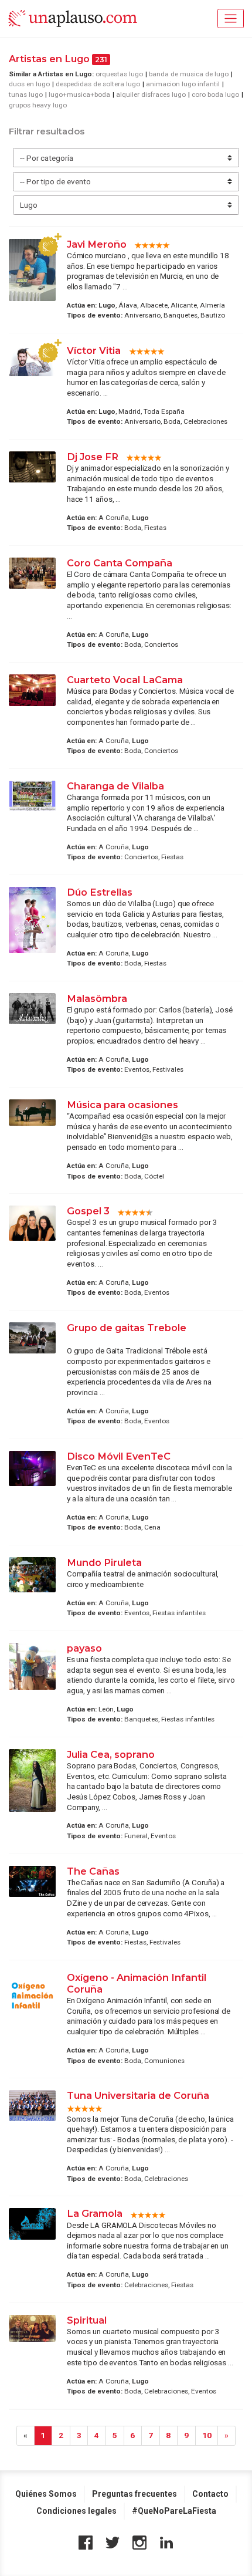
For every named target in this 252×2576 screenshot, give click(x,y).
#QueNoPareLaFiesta (174, 2511)
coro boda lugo (215, 94)
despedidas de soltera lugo (98, 84)
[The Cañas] (32, 1882)
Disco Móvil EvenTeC (119, 1456)
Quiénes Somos (46, 2494)
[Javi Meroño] (32, 270)
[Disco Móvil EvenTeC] (32, 1468)
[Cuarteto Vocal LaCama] (32, 690)
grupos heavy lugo (38, 105)
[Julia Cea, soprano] (32, 1780)
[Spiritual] (32, 2328)
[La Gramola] (32, 2224)
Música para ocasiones (122, 1105)
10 (207, 2435)
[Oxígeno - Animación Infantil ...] (32, 1996)
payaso (84, 1648)
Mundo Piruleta (104, 1562)
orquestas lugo (119, 74)
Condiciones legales (76, 2511)
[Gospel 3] (32, 1223)
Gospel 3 (88, 1211)
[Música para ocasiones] (32, 1113)
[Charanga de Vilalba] (32, 796)
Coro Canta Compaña (120, 563)
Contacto (210, 2494)
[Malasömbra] (32, 1009)
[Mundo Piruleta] (32, 1575)
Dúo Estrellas (100, 892)
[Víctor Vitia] (32, 361)
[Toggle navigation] (231, 18)
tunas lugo (26, 94)
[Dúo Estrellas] (32, 920)
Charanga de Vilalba (115, 786)
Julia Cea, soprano (112, 1754)
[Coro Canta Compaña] (32, 573)
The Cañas (93, 1871)
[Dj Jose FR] (32, 467)
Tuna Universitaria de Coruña (138, 2095)
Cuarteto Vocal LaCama (125, 680)
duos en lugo (29, 84)
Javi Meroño (97, 244)
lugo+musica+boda (79, 94)
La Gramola (95, 2213)
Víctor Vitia (95, 350)
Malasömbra (97, 998)
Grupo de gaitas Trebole (127, 1328)
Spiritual (87, 2320)
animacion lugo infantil (183, 84)
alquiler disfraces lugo (151, 94)
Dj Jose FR (93, 457)
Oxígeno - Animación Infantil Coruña (137, 1983)
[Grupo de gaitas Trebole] (32, 1338)
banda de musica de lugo (189, 74)
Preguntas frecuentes (134, 2494)
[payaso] (32, 1666)
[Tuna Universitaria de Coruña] (32, 2106)
